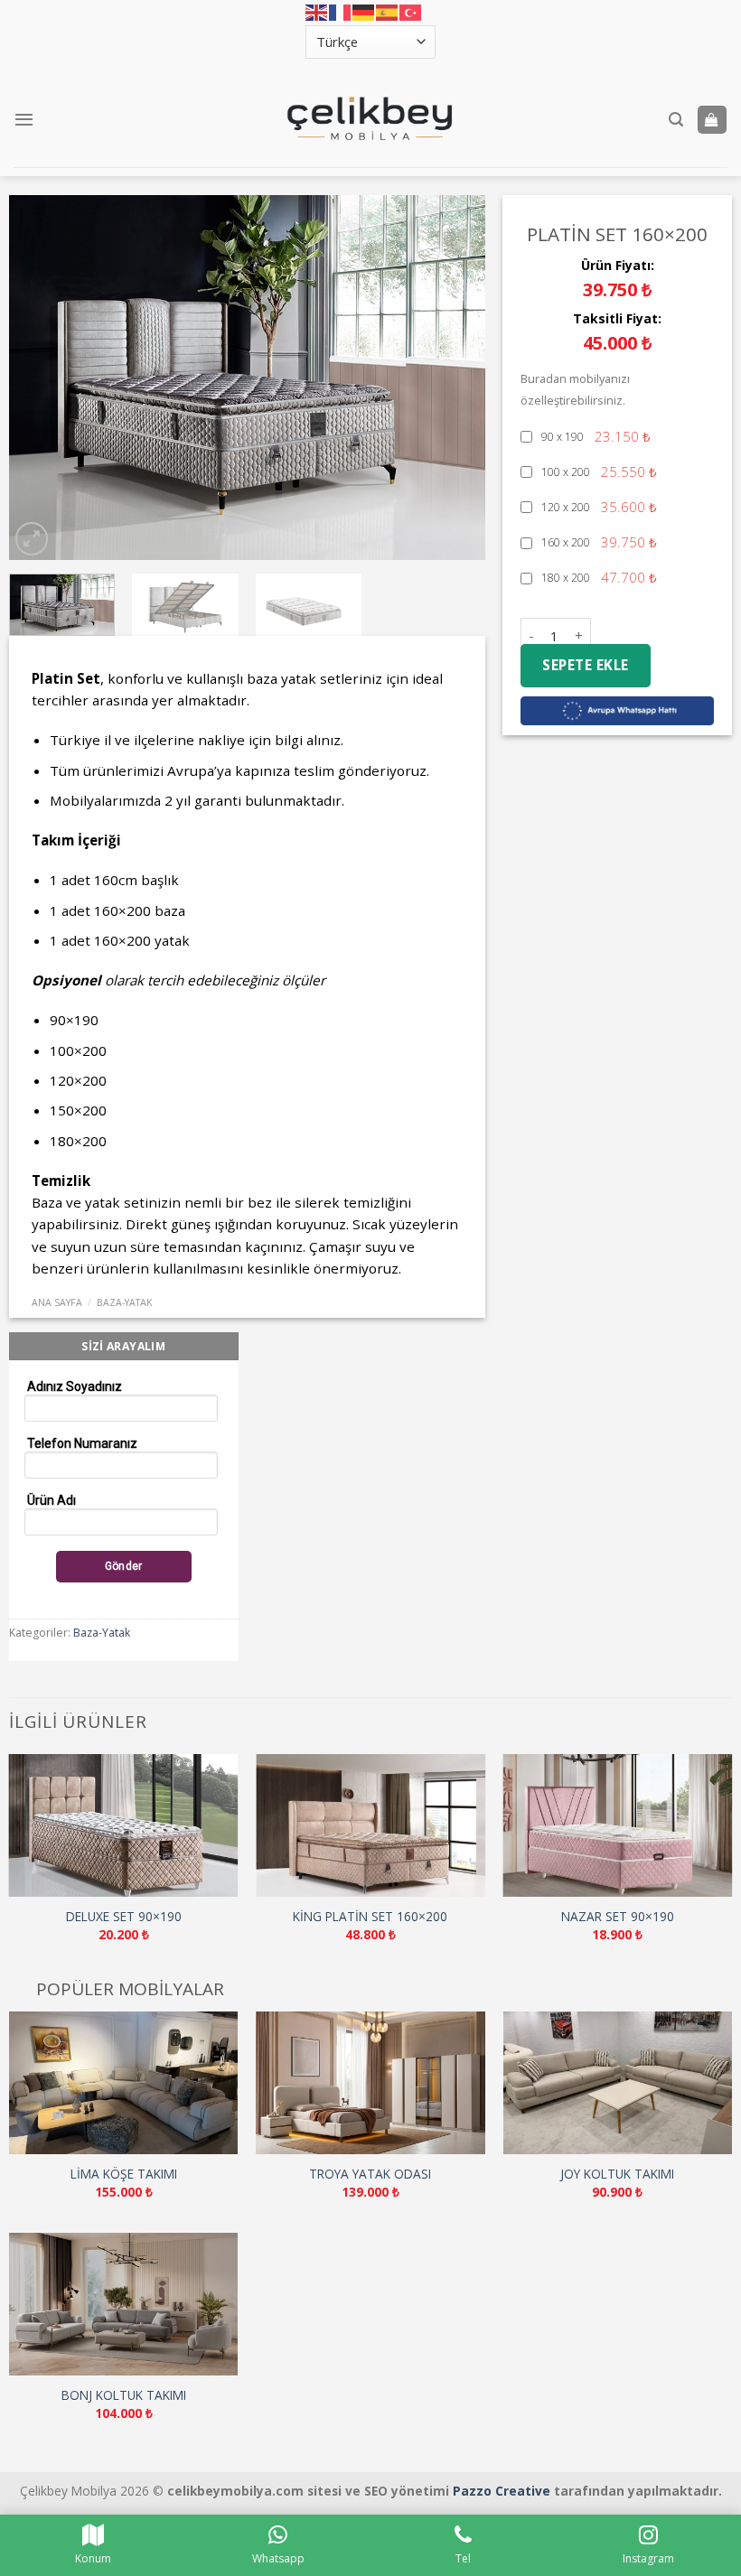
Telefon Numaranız (82, 1443)
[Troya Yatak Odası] (370, 2083)
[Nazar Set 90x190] (617, 1826)
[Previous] (42, 377)
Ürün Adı (52, 1500)
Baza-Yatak (125, 1302)
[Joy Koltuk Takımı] (618, 2083)
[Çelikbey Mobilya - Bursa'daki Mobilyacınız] (370, 119)
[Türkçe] (411, 13)
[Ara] (676, 120)
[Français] (341, 13)
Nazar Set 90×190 (618, 1917)
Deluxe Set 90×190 (124, 1917)
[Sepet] (712, 120)
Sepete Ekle (585, 665)
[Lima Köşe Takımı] (124, 2083)
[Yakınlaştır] (32, 539)
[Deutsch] (364, 13)
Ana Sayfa (57, 1302)
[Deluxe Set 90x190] (124, 1826)
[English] (317, 13)
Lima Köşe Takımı (124, 2174)
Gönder (124, 1566)
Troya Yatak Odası (370, 2174)
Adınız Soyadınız (75, 1386)
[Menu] (24, 119)
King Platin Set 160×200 (370, 1917)
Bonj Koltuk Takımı (124, 2395)
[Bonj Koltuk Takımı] (124, 2305)
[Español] (388, 13)
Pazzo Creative (502, 2491)
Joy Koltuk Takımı (617, 2174)
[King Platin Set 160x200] (370, 1826)
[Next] (453, 377)
